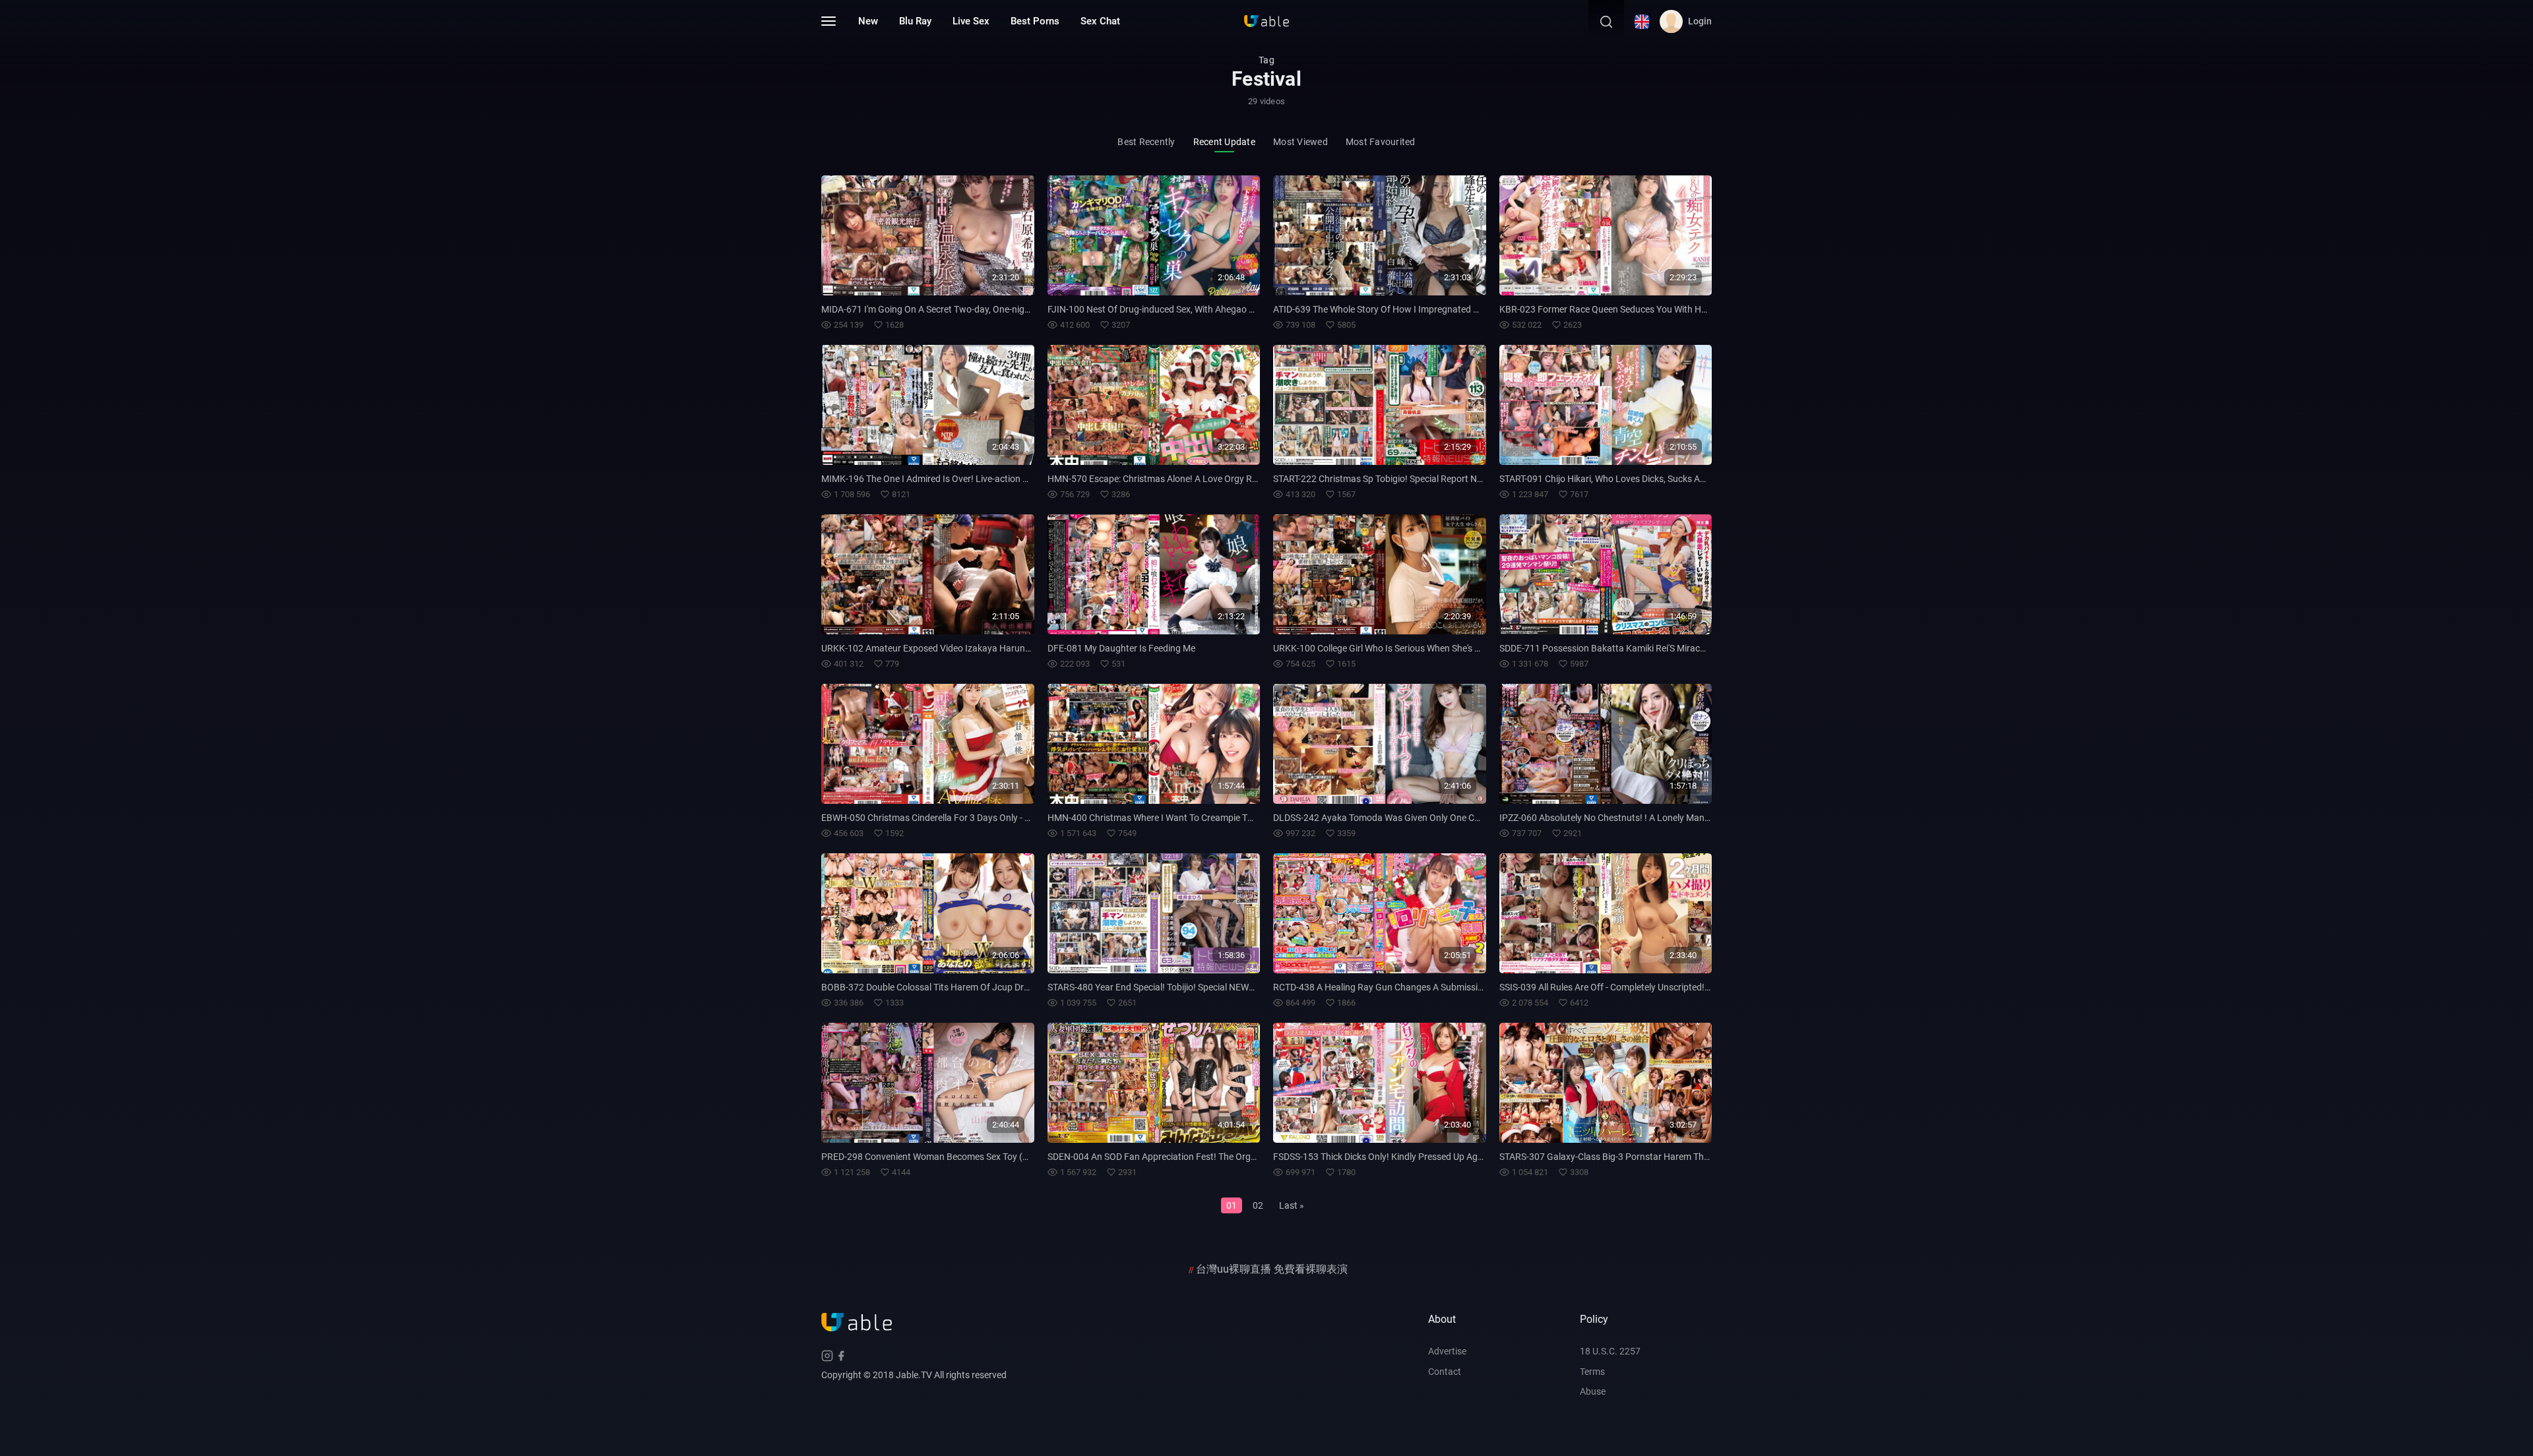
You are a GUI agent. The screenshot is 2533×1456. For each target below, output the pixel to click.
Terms (1592, 1372)
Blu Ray (915, 21)
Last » (1292, 1205)
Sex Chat (1100, 21)
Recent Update (1224, 142)
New (868, 21)
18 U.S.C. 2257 (1610, 1351)
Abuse (1593, 1391)
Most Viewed (1300, 142)
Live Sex (971, 21)
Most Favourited (1381, 142)
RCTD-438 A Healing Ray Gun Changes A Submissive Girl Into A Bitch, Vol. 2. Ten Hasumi (1453, 987)
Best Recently (1146, 142)
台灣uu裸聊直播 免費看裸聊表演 (1272, 1269)
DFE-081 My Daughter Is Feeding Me (1121, 648)
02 (1258, 1205)
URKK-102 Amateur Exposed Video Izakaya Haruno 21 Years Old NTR (962, 648)
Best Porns (1035, 21)
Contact (1445, 1372)
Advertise (1447, 1351)
